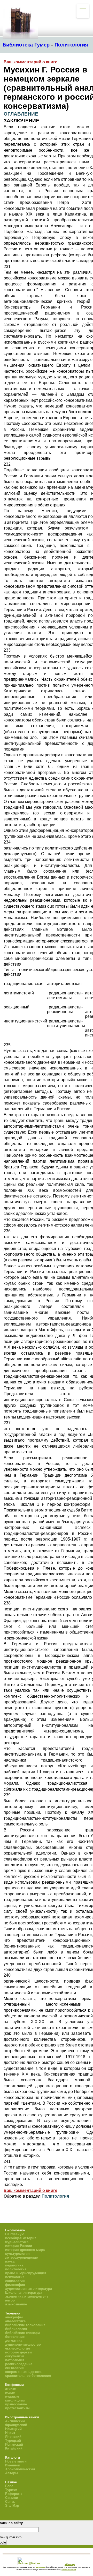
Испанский (14, 2444)
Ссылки (12, 2498)
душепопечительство (23, 2344)
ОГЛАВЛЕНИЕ (21, 114)
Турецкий (13, 2441)
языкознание (16, 2304)
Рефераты (14, 2494)
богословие (15, 2337)
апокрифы (14, 2317)
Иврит (10, 2433)
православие (16, 2404)
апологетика (15, 2321)
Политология (71, 45)
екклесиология (18, 2348)
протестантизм (17, 2408)
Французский (16, 2425)
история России (19, 2246)
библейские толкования (25, 2325)
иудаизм (12, 2396)
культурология (17, 2254)
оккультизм (15, 2356)
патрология (15, 2360)
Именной (13, 2465)
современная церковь (24, 2372)
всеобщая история (21, 2238)
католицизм (15, 2400)
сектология (14, 2368)
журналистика (17, 2242)
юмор (10, 2300)
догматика (14, 2341)
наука (10, 2261)
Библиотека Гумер (26, 45)
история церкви (18, 2352)
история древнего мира (25, 2250)
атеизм (11, 2389)
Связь (10, 2502)
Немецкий (13, 2429)
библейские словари (22, 2333)
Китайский (14, 2448)
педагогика (14, 2265)
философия (15, 2285)
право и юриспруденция (26, 2273)
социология (15, 2281)
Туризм (11, 2490)
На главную (15, 2234)
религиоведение (19, 2364)
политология (16, 2269)
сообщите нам (69, 2570)
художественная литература (29, 2289)
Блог (9, 2486)
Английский (15, 2421)
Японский (13, 2437)
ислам (10, 2393)
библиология (16, 2329)
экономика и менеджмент (27, 2296)
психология (15, 2277)
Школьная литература (24, 2293)
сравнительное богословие (28, 2376)
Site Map (12, 2505)
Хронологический (20, 2469)
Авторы (12, 2473)
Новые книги (16, 2461)
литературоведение (21, 2257)
